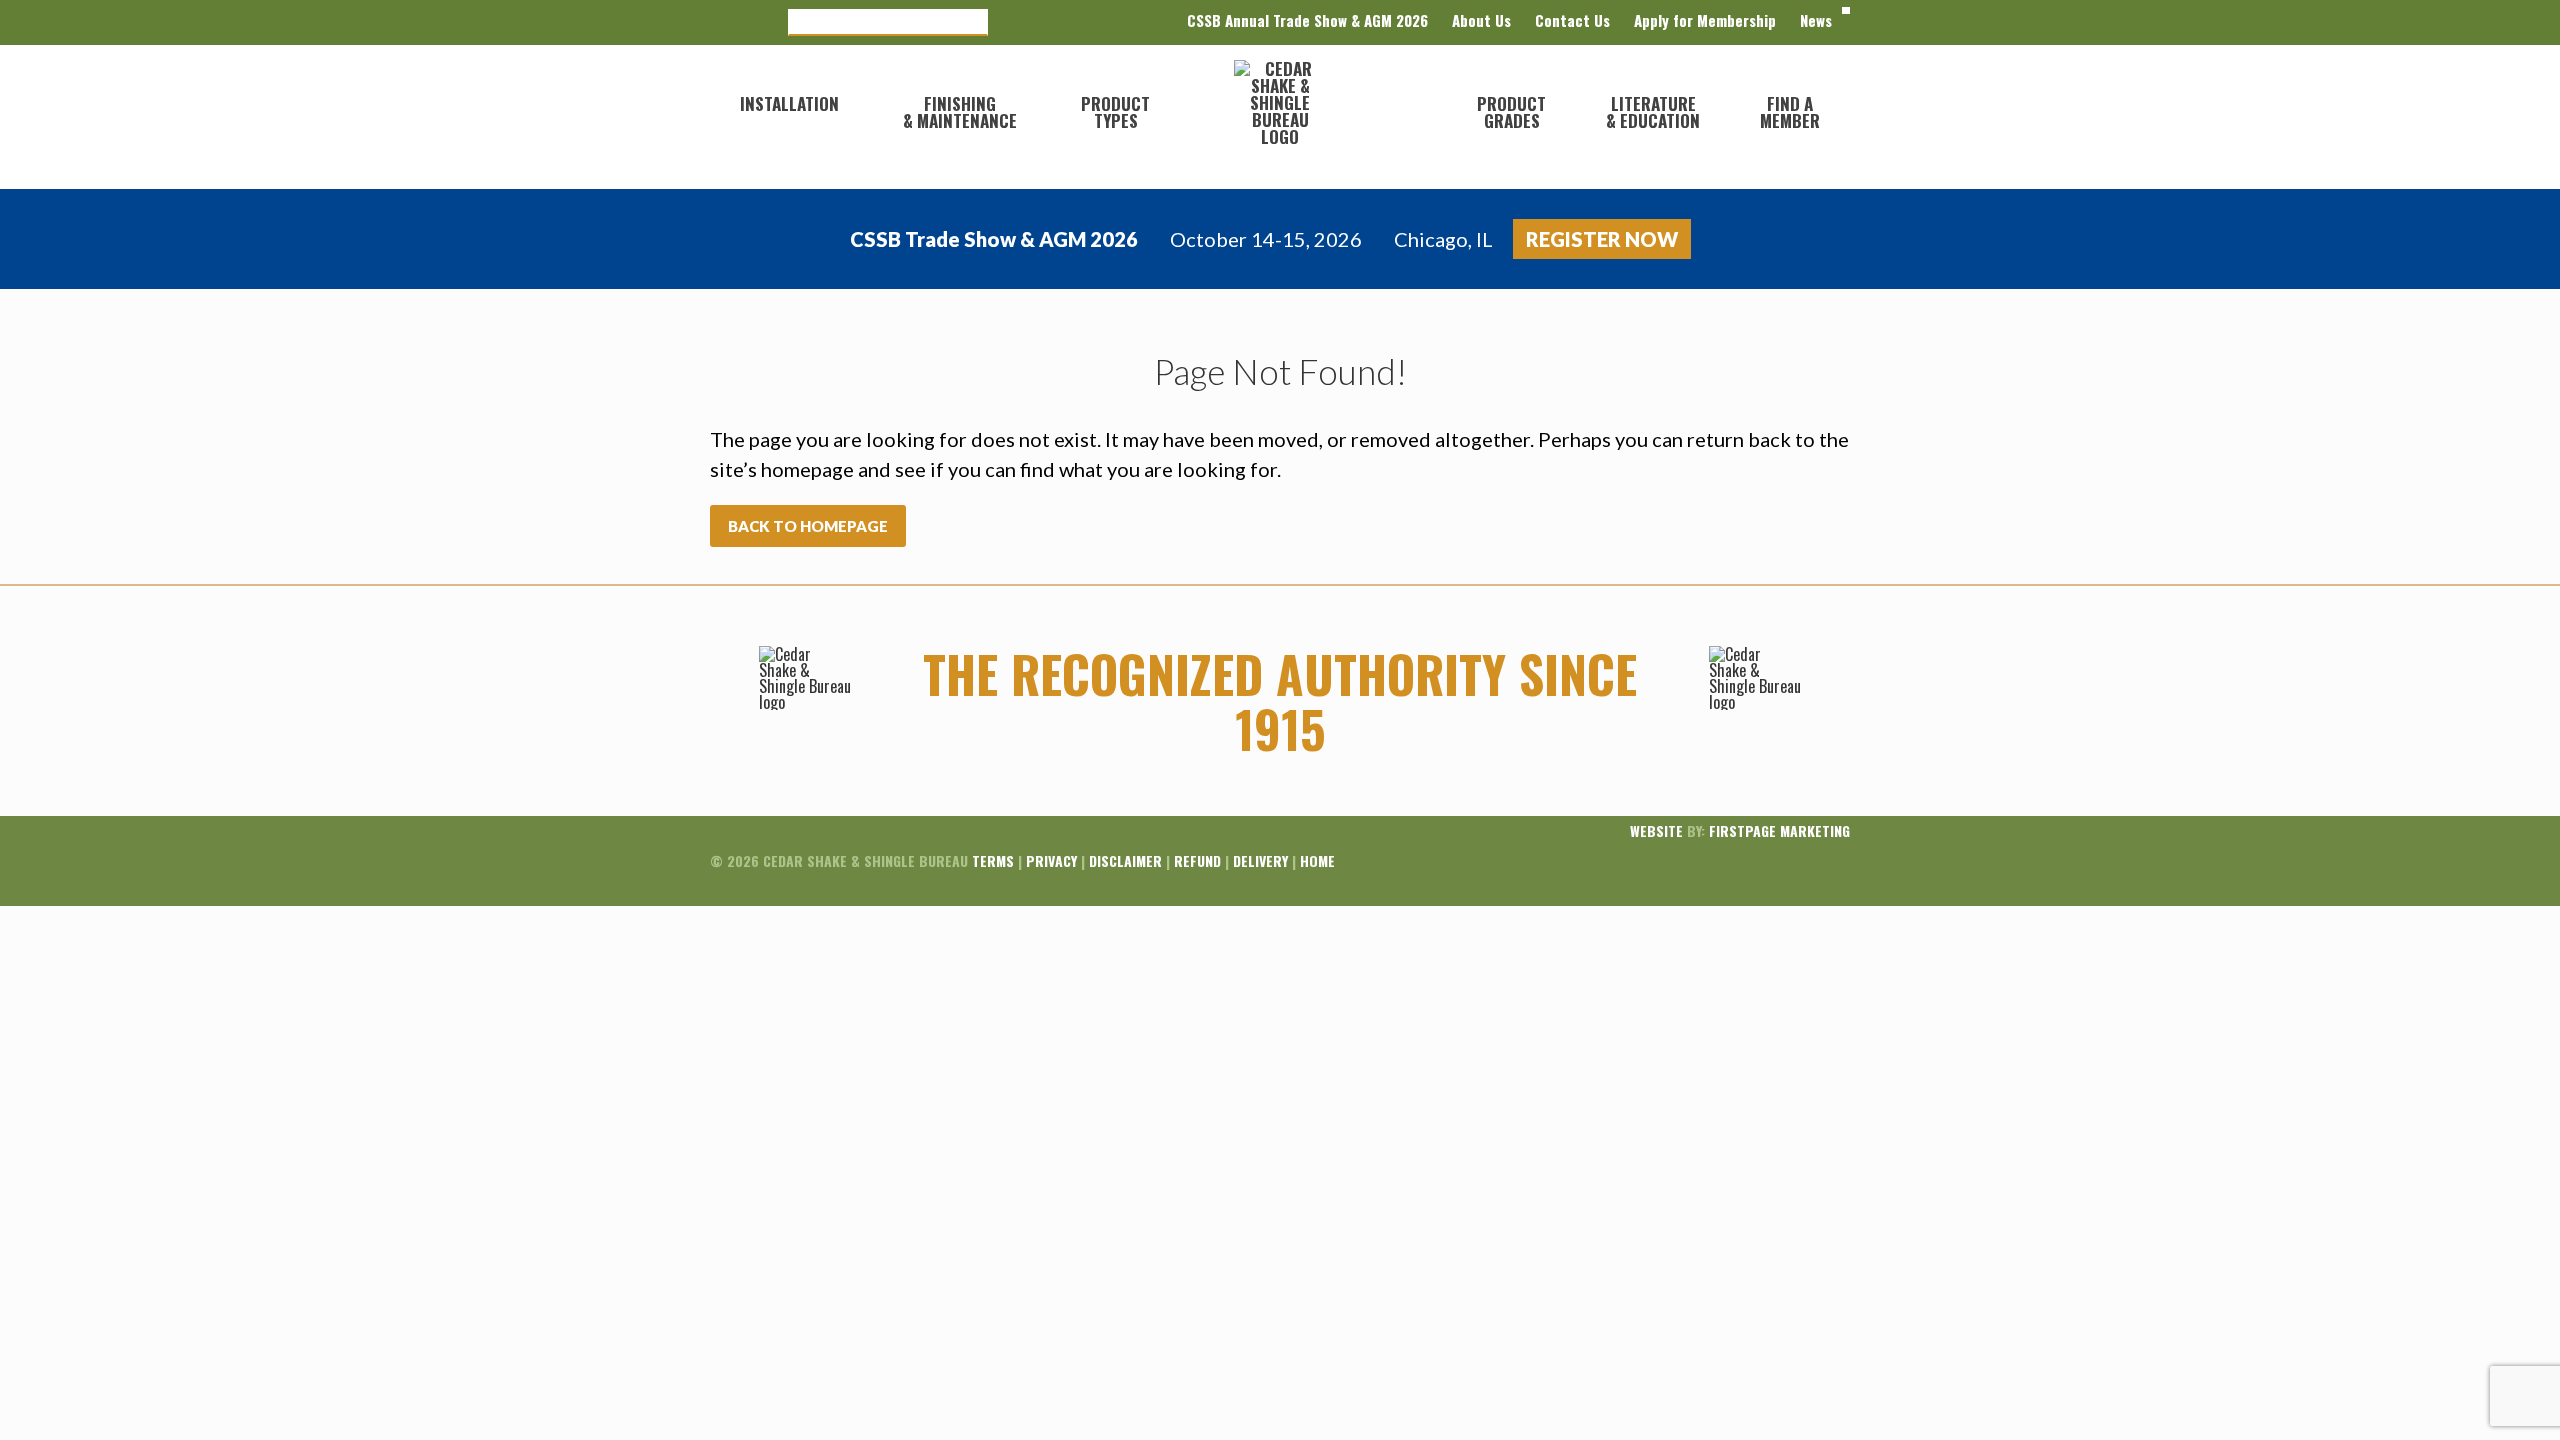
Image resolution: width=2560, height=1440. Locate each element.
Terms (993, 860)
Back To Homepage (808, 526)
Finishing (960, 112)
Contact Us (1572, 20)
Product (1115, 112)
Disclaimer (1125, 860)
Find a (1790, 112)
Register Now (1602, 239)
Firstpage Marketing (1779, 830)
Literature (1653, 112)
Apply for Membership (1705, 20)
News (1816, 20)
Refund (1197, 860)
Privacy (1051, 860)
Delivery (1260, 860)
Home (1317, 860)
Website (1656, 830)
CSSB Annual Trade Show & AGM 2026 (1307, 20)
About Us (1481, 20)
